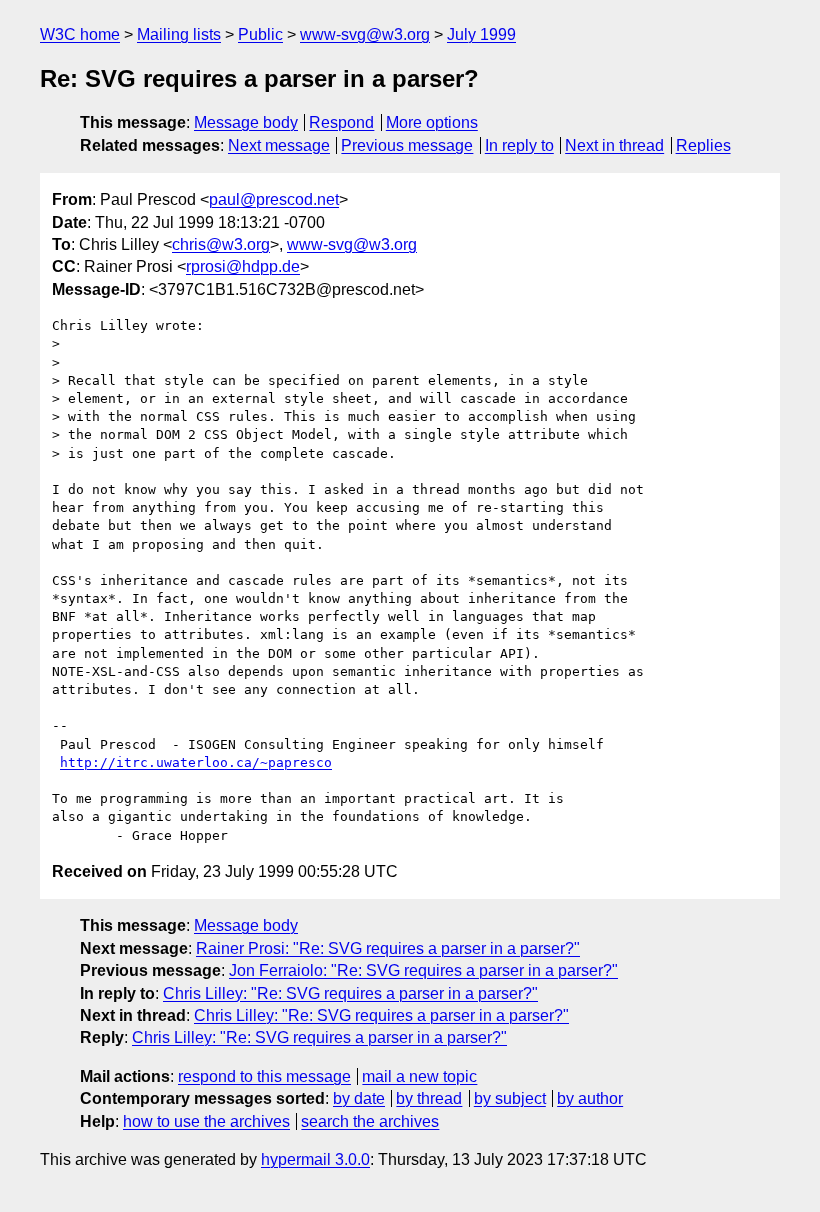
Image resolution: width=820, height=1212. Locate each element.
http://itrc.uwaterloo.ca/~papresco (196, 762)
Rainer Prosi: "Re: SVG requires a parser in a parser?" (388, 948)
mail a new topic (419, 1076)
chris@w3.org (221, 244)
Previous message (407, 145)
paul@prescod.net (274, 199)
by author (590, 1098)
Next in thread (614, 145)
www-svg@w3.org (365, 34)
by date (359, 1098)
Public (260, 34)
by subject (510, 1098)
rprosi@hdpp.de (243, 266)
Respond (341, 122)
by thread (429, 1098)
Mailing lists (179, 34)
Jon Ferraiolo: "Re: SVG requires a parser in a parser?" (423, 970)
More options (432, 122)
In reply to (519, 145)
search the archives (370, 1121)
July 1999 (481, 34)
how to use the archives (206, 1121)
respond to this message (264, 1076)
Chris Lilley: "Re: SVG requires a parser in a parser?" (350, 993)
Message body (246, 122)
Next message (279, 145)
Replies (703, 145)
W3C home (80, 34)
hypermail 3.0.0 (315, 1159)
